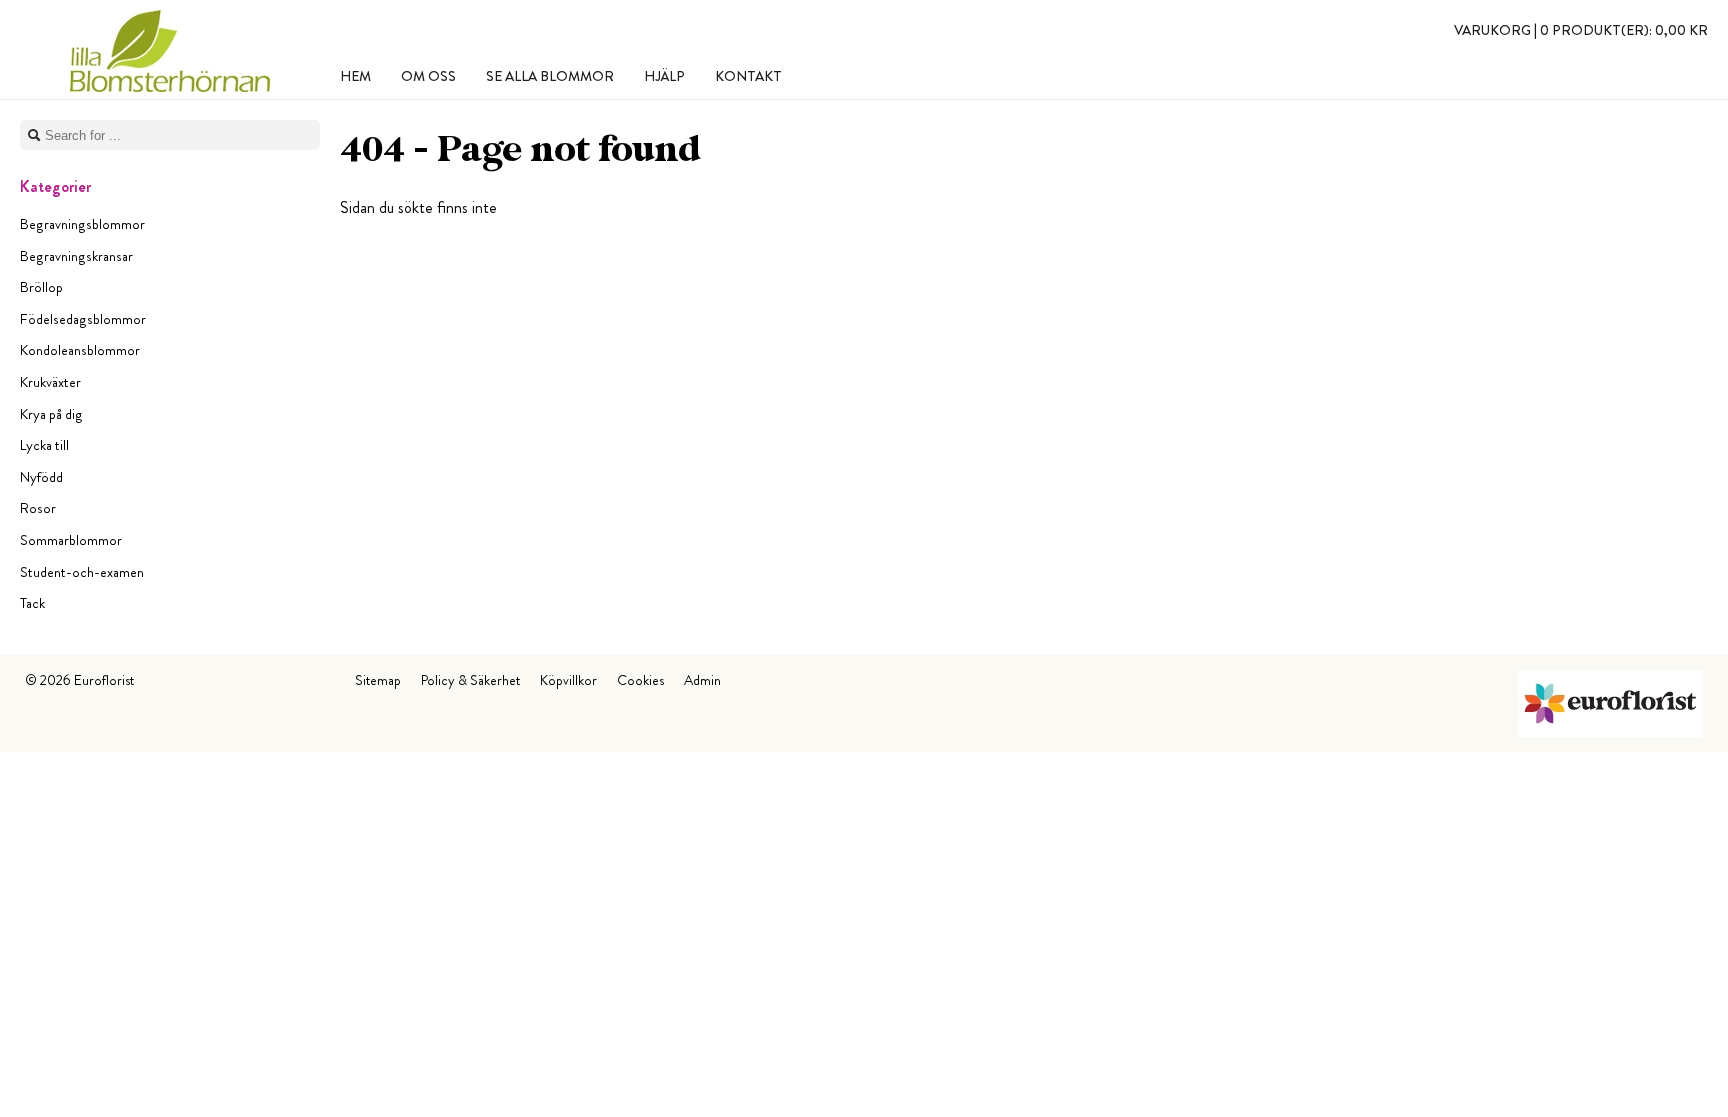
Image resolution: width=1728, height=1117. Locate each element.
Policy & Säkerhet (470, 680)
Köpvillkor (568, 680)
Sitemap (378, 680)
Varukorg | (1581, 30)
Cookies (640, 680)
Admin (702, 680)
